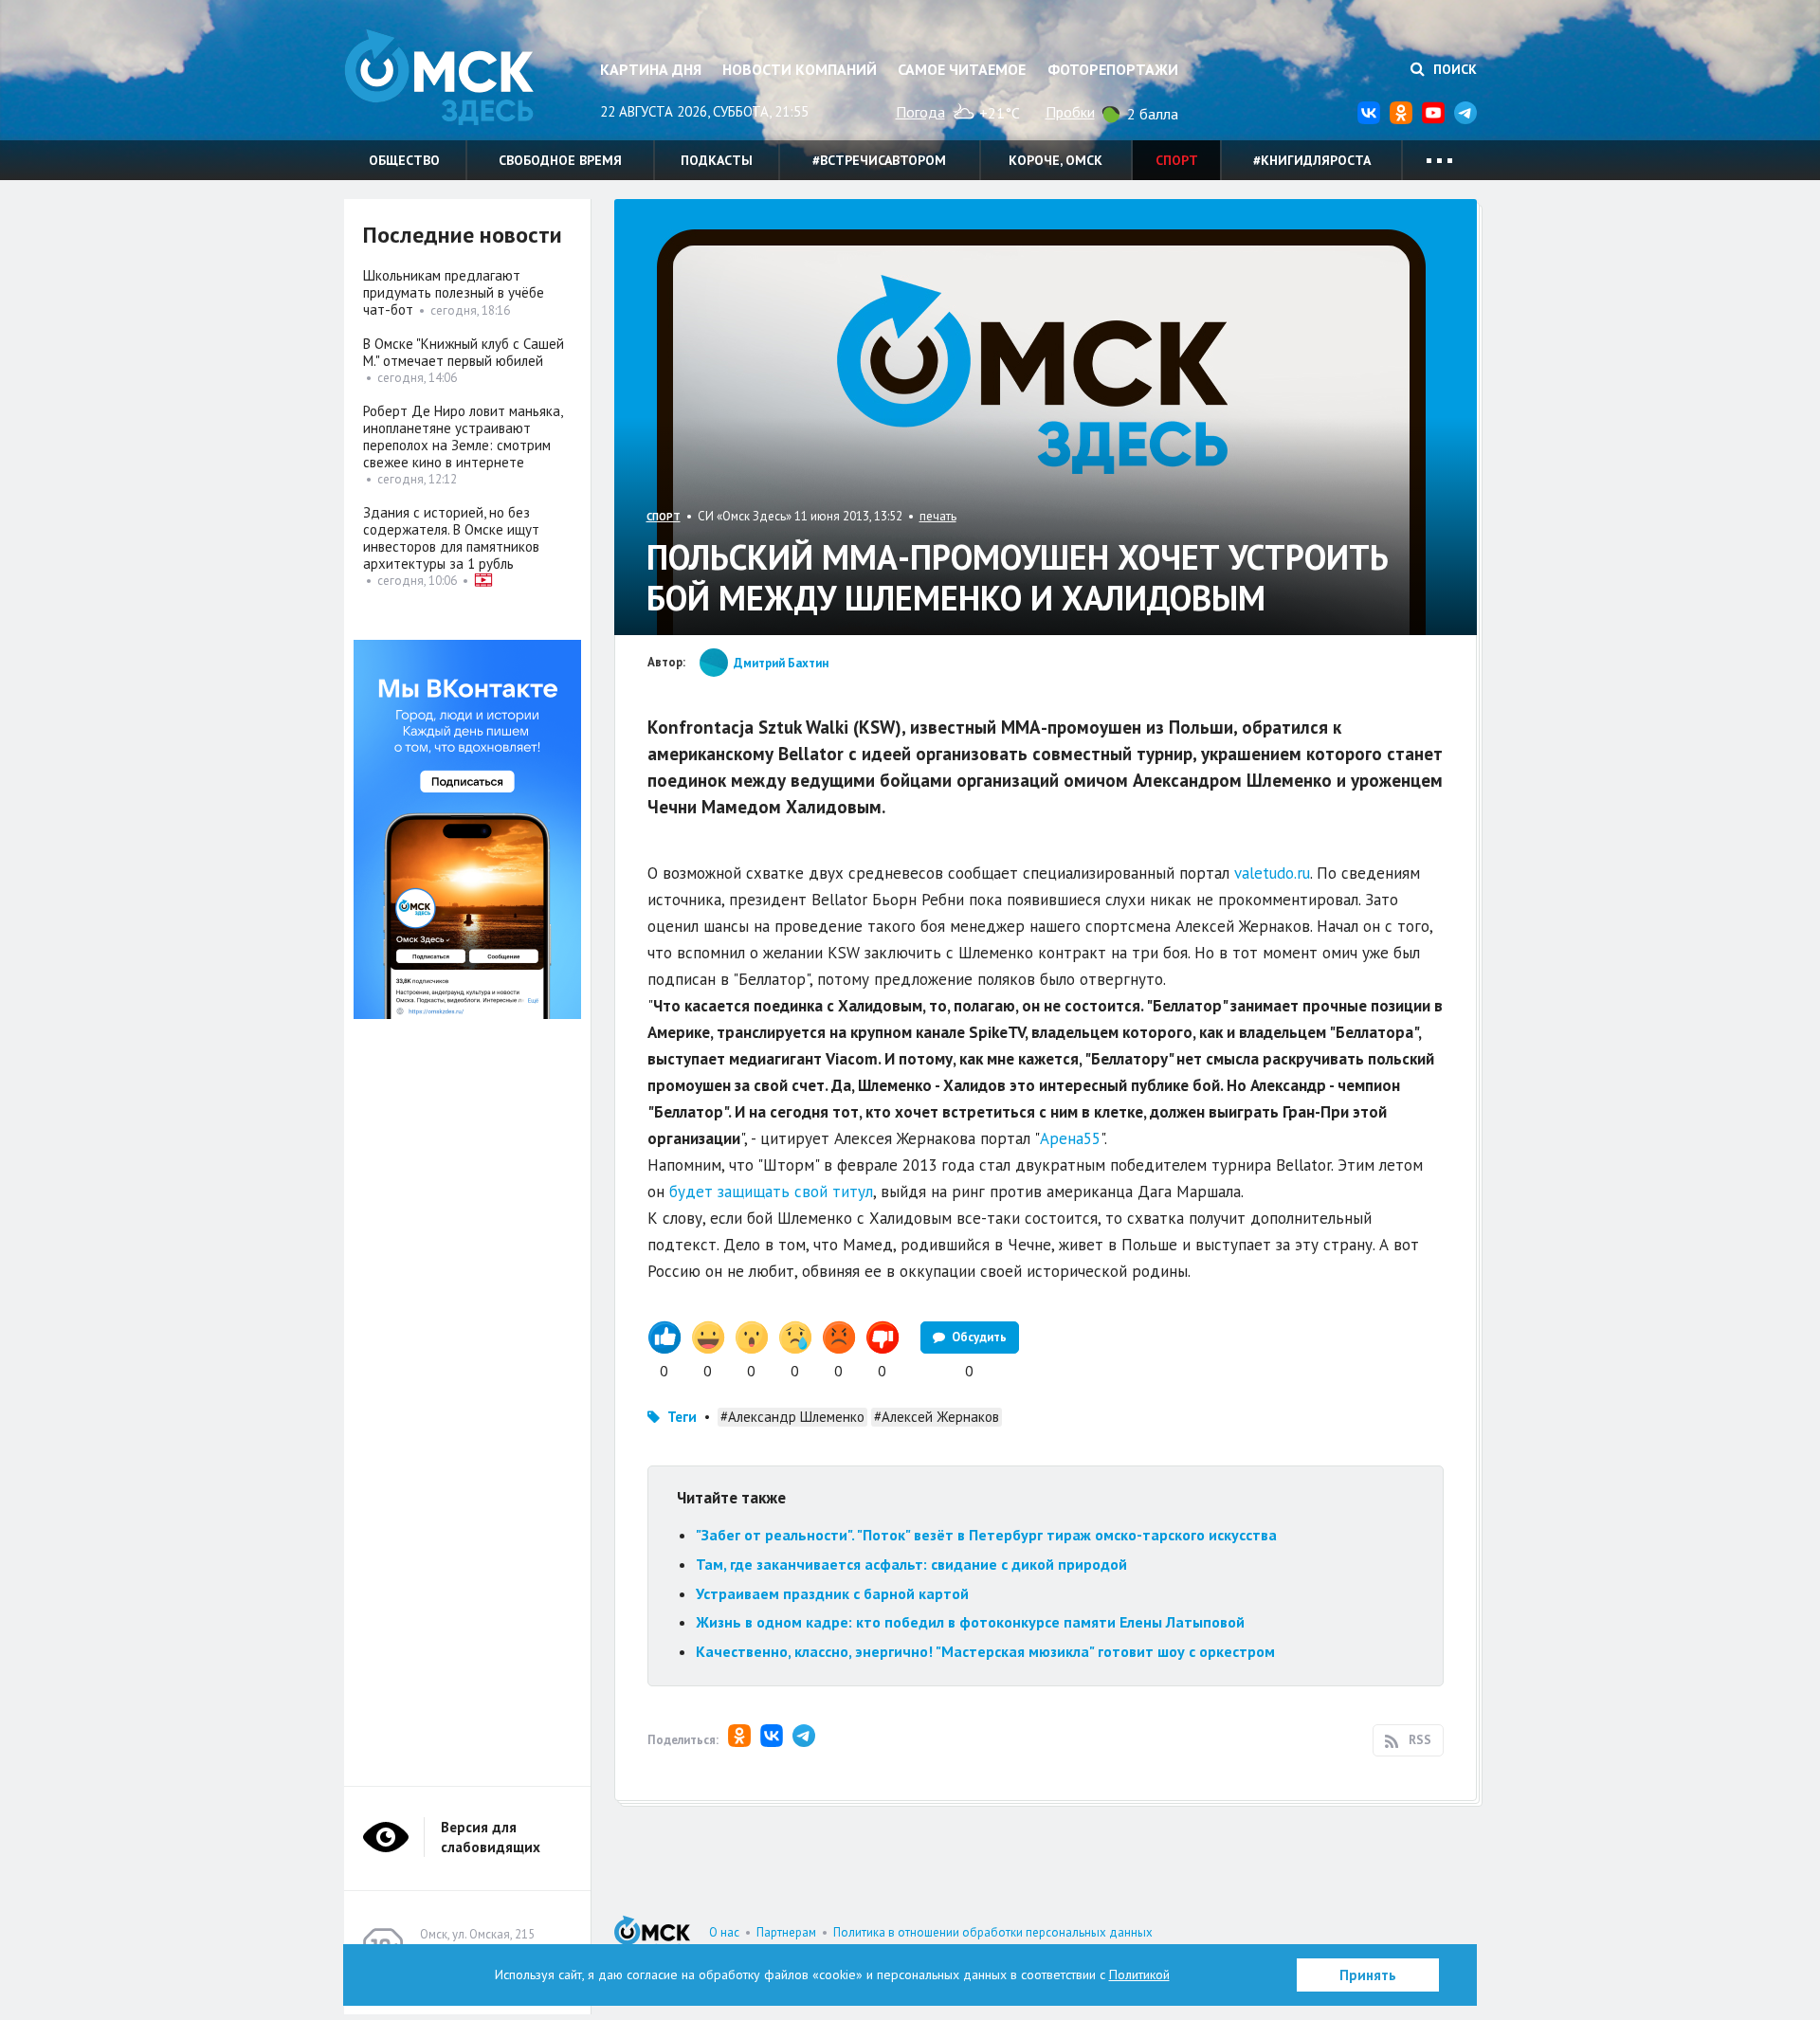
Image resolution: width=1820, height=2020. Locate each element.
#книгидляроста (1312, 160)
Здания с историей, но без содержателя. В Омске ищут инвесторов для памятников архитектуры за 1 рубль (451, 538)
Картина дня (651, 69)
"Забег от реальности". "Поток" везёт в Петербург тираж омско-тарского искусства (986, 1535)
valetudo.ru (1272, 873)
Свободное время (560, 160)
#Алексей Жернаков (937, 1417)
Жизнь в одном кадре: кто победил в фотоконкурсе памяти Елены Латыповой (970, 1622)
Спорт (1177, 160)
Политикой (1139, 1975)
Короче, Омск (1056, 160)
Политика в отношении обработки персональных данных (993, 1932)
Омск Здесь (439, 77)
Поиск (1453, 69)
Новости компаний (800, 69)
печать (938, 516)
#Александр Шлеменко (792, 1417)
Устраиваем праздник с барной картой (832, 1593)
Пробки (1070, 112)
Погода (920, 112)
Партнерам (786, 1932)
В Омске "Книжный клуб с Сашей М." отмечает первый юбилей (464, 352)
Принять (1368, 1975)
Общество (404, 160)
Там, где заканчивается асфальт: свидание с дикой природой (911, 1564)
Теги (682, 1417)
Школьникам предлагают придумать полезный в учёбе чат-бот (454, 292)
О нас (724, 1932)
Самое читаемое (962, 69)
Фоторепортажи (1113, 69)
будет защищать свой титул (771, 1192)
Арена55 (1070, 1138)
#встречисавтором (879, 160)
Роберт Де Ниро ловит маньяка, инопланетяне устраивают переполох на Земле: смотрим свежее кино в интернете (463, 437)
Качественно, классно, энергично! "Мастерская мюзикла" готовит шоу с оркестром (985, 1651)
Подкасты (717, 160)
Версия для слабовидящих (491, 1837)
